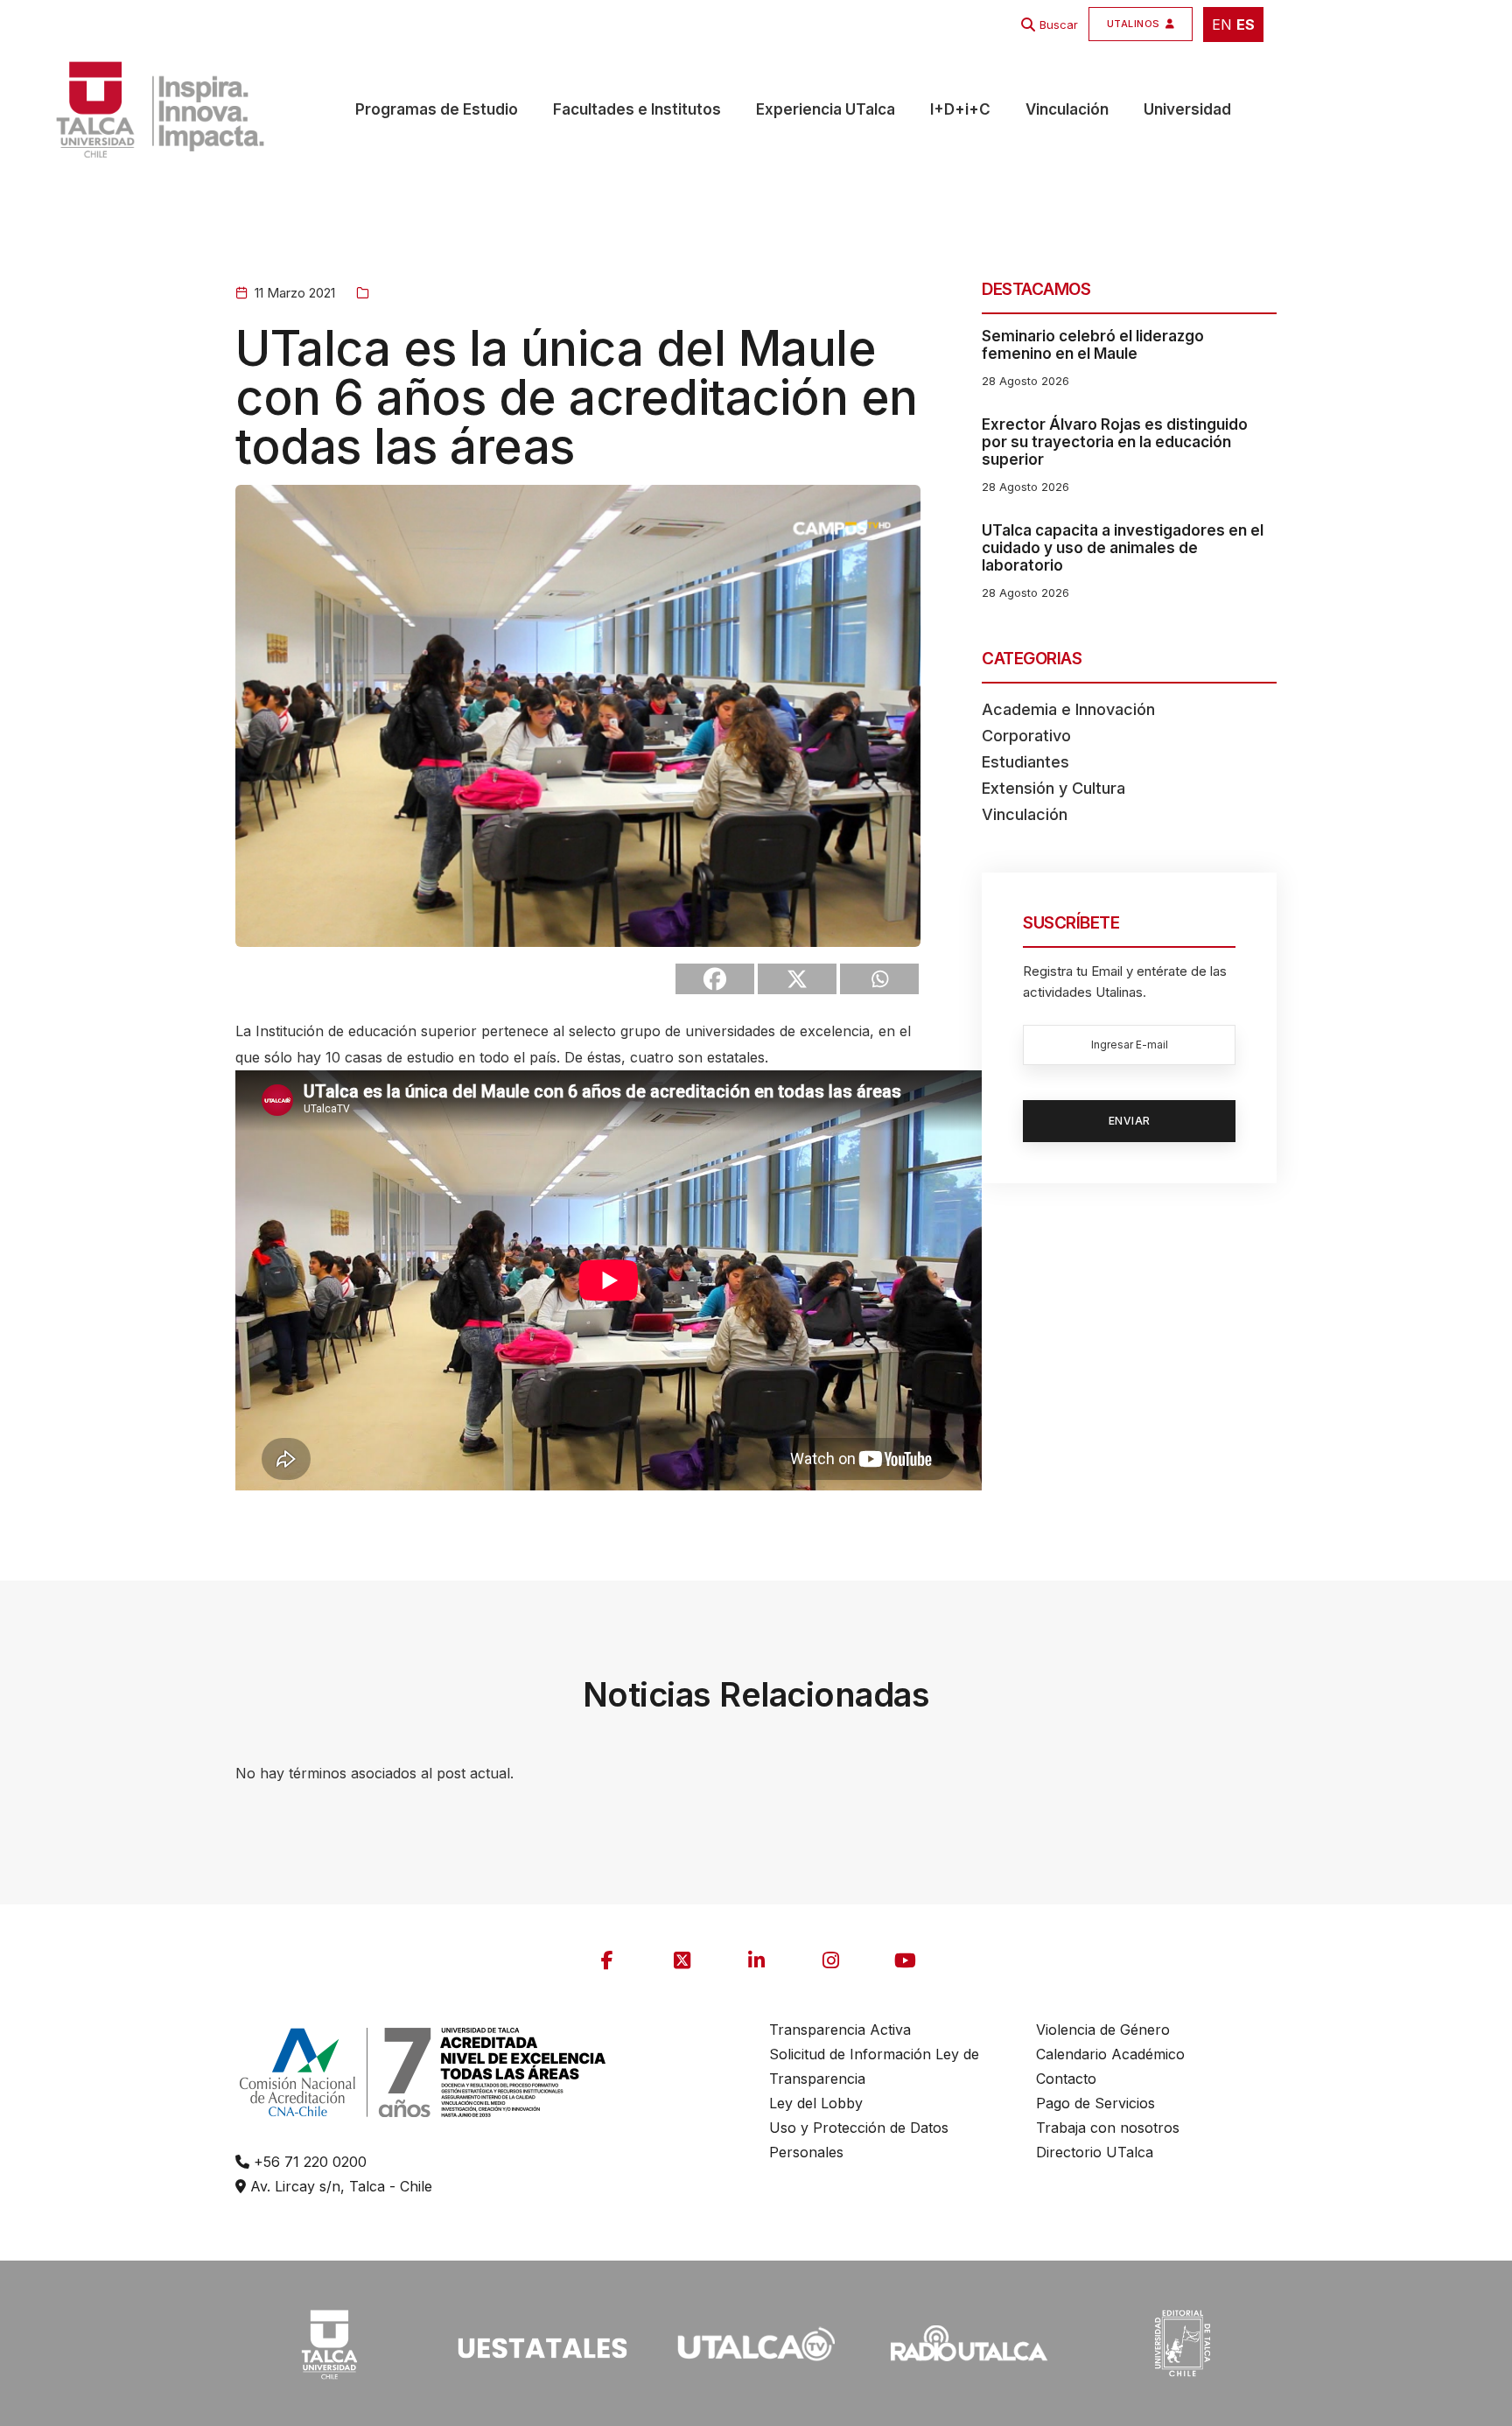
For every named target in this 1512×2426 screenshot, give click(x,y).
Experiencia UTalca (826, 109)
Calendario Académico (1110, 2054)
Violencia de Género (1103, 2030)
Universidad (1187, 109)
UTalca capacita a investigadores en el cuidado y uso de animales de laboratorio (1123, 548)
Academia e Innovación (1068, 709)
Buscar (1059, 25)
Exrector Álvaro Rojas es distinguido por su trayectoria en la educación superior (1115, 442)
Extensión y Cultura (1053, 788)
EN (1222, 25)
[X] (797, 979)
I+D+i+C (960, 109)
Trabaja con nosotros (1108, 2128)
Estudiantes (1025, 762)
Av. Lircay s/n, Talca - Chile (339, 2186)
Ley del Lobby (816, 2103)
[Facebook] (715, 979)
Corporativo (1026, 736)
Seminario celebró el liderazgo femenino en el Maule (1093, 345)
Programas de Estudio (437, 109)
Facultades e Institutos (637, 109)
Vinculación (1067, 109)
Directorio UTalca (1095, 2152)
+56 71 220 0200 (308, 2162)
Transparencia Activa (840, 2030)
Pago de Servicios (1095, 2103)
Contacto (1066, 2079)
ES (1246, 25)
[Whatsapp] (879, 979)
